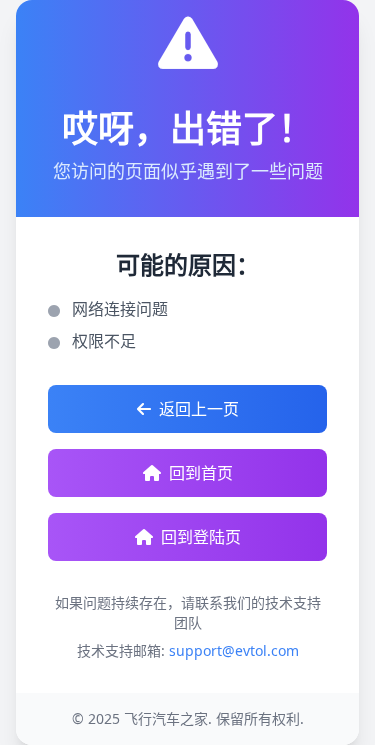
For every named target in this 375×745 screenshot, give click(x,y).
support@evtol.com (234, 650)
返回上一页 (199, 409)
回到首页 (201, 473)
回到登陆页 (201, 537)
